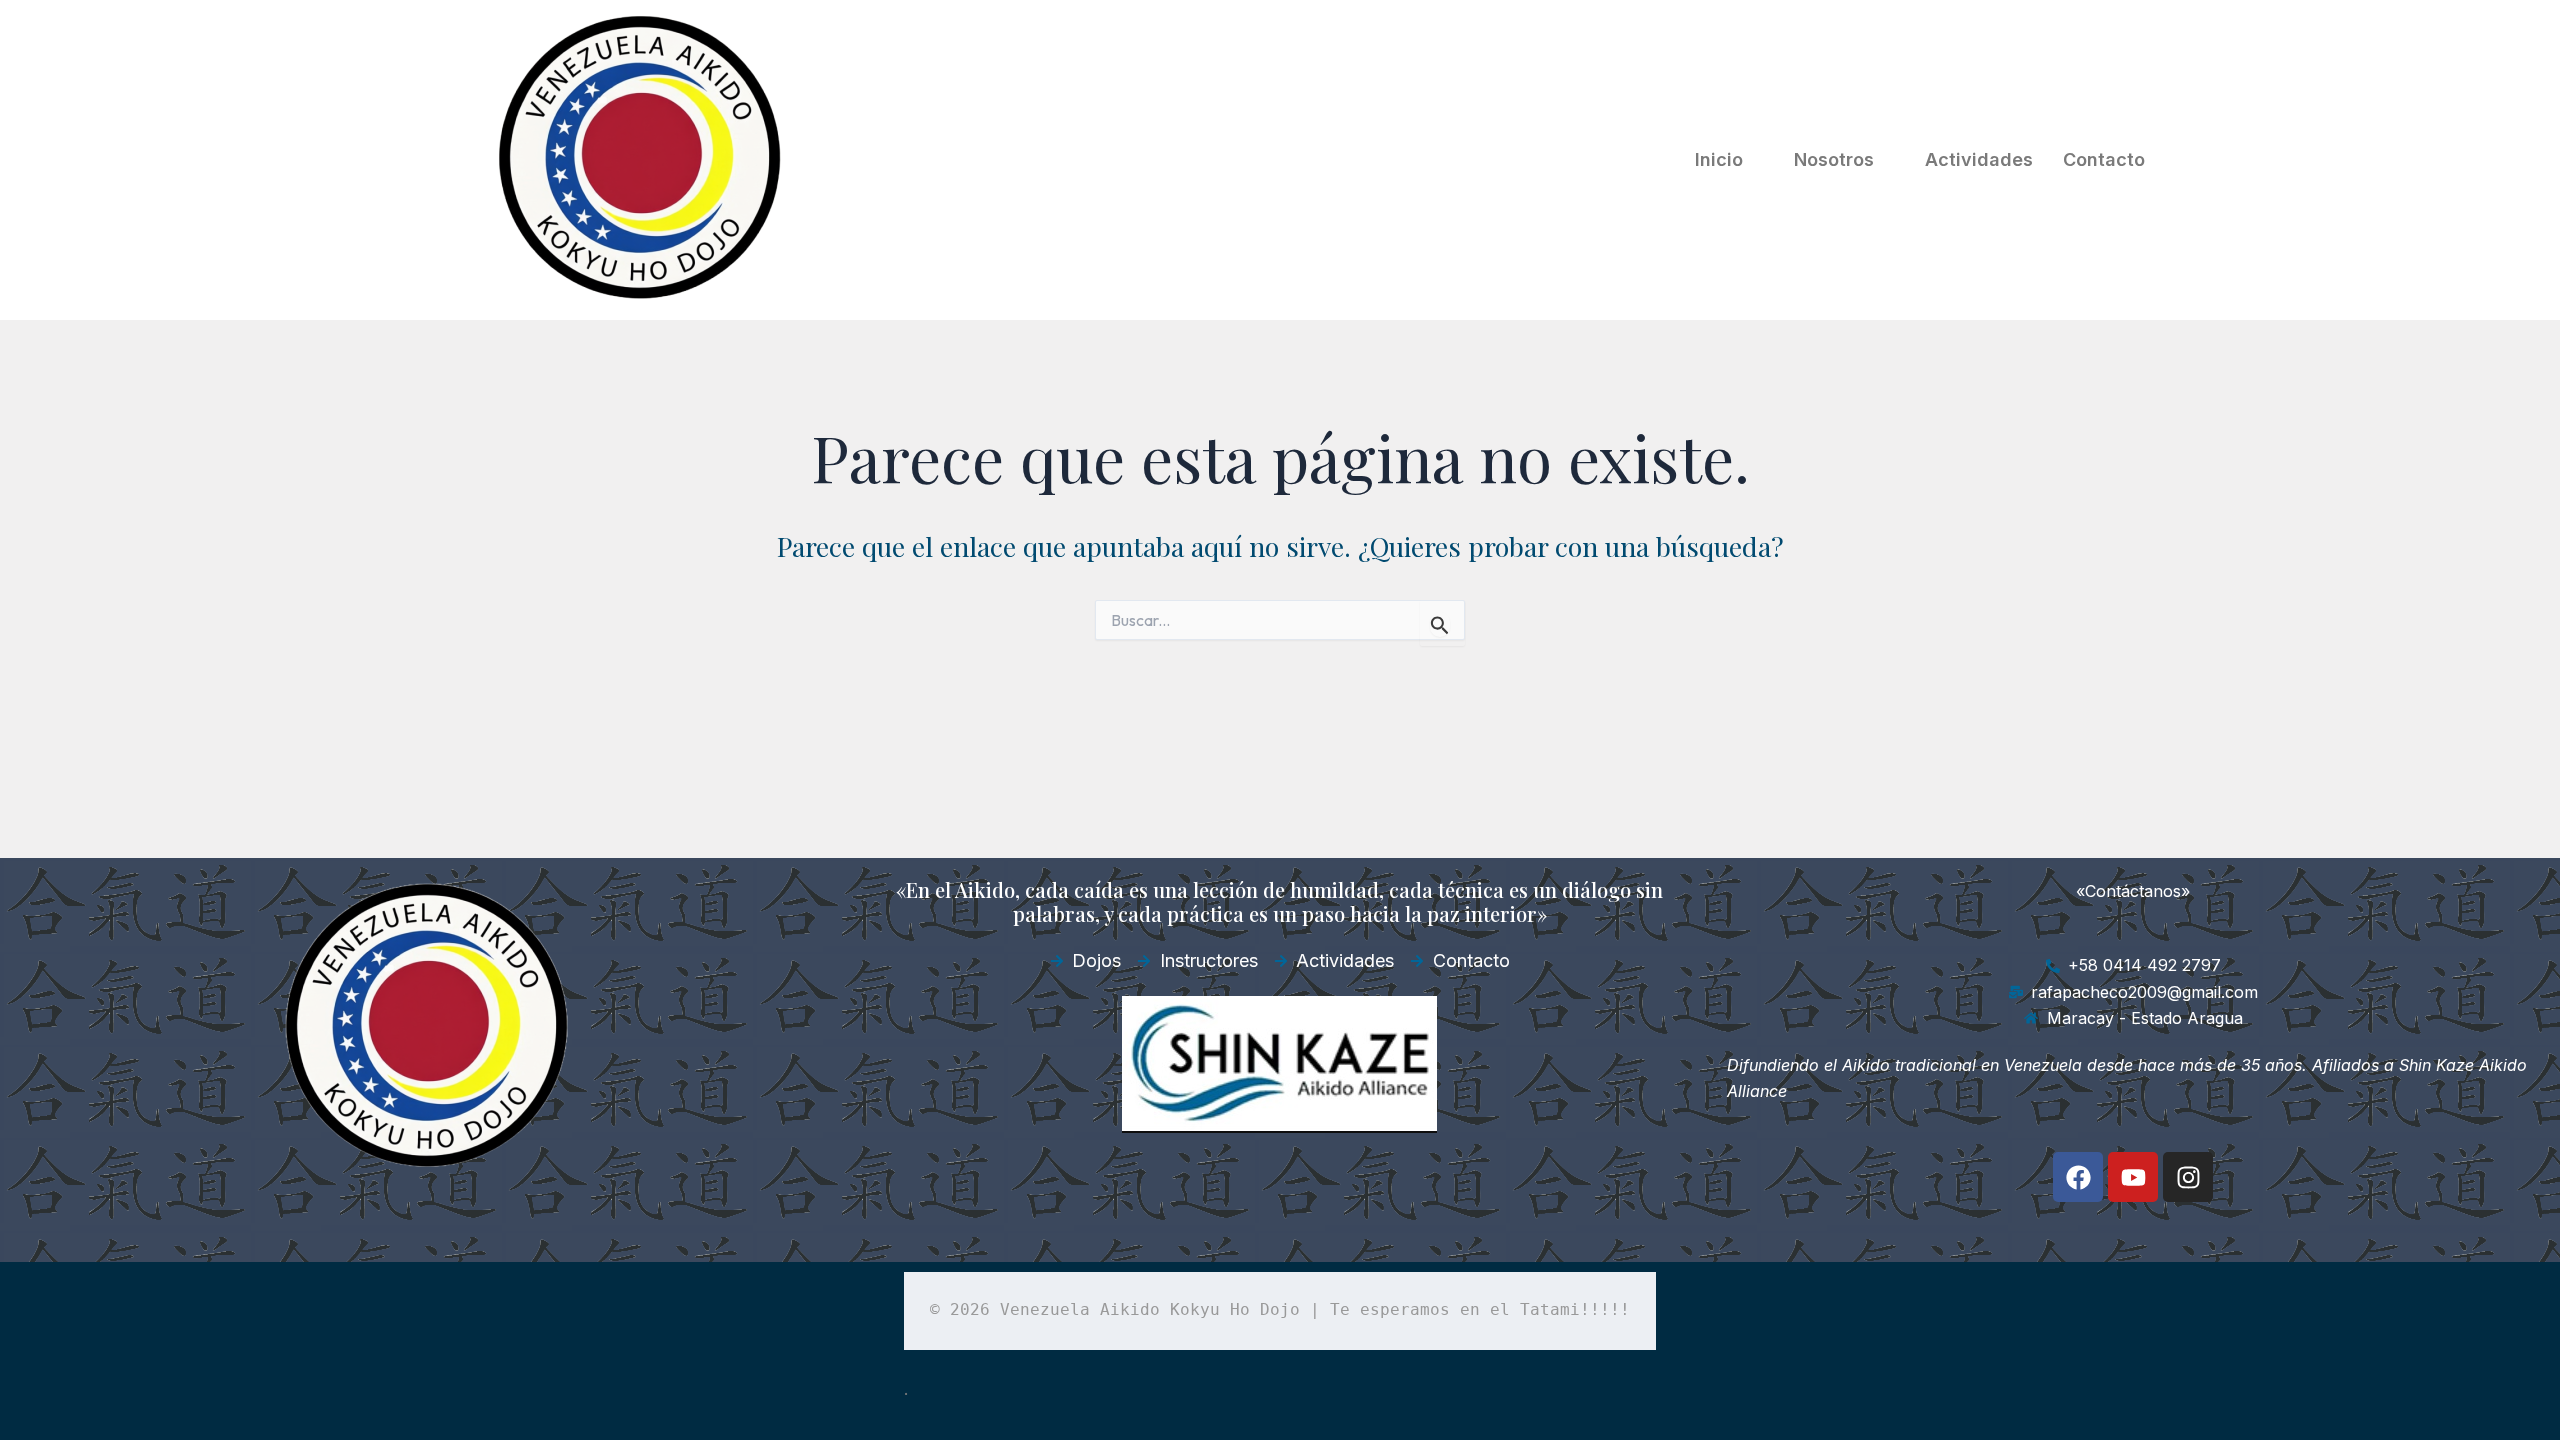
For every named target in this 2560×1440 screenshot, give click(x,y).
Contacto (2104, 159)
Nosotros (1834, 159)
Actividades (1979, 159)
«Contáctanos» (2133, 891)
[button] (1729, 160)
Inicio (1719, 159)
